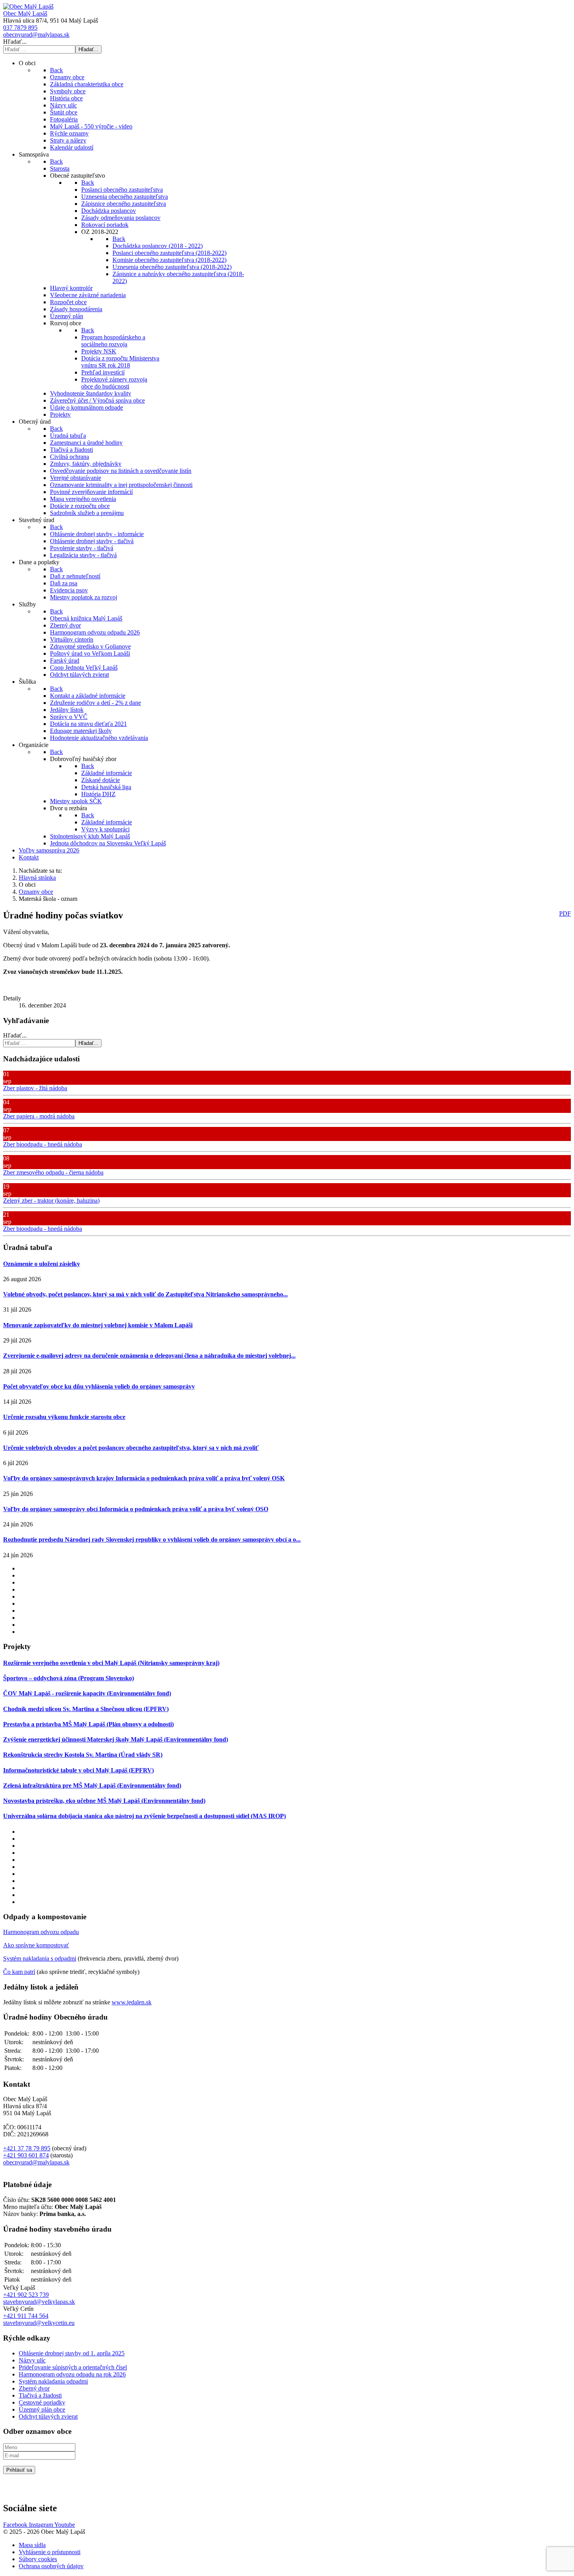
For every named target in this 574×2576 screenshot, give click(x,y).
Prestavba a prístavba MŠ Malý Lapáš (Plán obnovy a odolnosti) (88, 1724)
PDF (565, 914)
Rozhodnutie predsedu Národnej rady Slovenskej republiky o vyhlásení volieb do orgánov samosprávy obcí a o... (152, 1539)
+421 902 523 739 (26, 2295)
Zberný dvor (34, 2388)
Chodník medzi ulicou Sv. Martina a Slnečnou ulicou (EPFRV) (86, 1709)
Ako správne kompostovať (36, 1945)
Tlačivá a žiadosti (40, 2395)
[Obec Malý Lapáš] (28, 6)
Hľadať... (15, 42)
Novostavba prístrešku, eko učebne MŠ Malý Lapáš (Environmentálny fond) (104, 1801)
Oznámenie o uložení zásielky (42, 1264)
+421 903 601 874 (26, 2155)
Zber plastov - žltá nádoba (35, 1088)
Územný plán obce (42, 2409)
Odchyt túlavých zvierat (48, 2416)
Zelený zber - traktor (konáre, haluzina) (51, 1201)
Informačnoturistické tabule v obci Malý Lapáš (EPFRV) (78, 1770)
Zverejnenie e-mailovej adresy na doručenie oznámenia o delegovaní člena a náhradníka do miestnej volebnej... (149, 1356)
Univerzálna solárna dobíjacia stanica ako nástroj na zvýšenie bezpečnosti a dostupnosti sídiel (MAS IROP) (144, 1816)
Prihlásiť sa (19, 2470)
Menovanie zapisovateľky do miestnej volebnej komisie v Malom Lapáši (98, 1325)
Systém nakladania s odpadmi (40, 1958)
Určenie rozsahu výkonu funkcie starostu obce (64, 1417)
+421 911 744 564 (26, 2316)
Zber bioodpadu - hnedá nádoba (43, 1144)
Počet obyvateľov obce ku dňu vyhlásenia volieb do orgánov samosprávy (99, 1386)
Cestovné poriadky (42, 2402)
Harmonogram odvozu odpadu (41, 1932)
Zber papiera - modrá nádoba (39, 1116)
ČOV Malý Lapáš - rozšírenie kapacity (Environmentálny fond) (87, 1693)
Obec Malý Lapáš (25, 13)
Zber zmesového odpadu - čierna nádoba (53, 1172)
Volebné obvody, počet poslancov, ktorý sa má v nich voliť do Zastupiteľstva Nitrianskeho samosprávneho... (145, 1294)
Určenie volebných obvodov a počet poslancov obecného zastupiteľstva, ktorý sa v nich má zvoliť (131, 1448)
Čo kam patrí (19, 1972)
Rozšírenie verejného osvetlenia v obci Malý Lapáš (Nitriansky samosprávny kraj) (111, 1663)
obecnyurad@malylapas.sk (36, 35)
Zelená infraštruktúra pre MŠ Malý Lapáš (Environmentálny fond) (92, 1785)
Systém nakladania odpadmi (53, 2381)
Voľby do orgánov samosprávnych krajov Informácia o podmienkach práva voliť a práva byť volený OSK (144, 1478)
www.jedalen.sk (132, 2002)
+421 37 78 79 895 (27, 2148)
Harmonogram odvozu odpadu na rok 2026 (72, 2374)
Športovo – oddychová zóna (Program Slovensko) (69, 1678)
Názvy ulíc (32, 2360)
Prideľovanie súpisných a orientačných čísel (73, 2367)
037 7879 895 (20, 28)
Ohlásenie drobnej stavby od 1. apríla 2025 (72, 2353)
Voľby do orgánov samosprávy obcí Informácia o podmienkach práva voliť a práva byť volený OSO (136, 1509)
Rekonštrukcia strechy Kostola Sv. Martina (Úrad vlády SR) (83, 1755)
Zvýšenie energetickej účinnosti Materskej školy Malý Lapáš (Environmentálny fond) (116, 1739)
